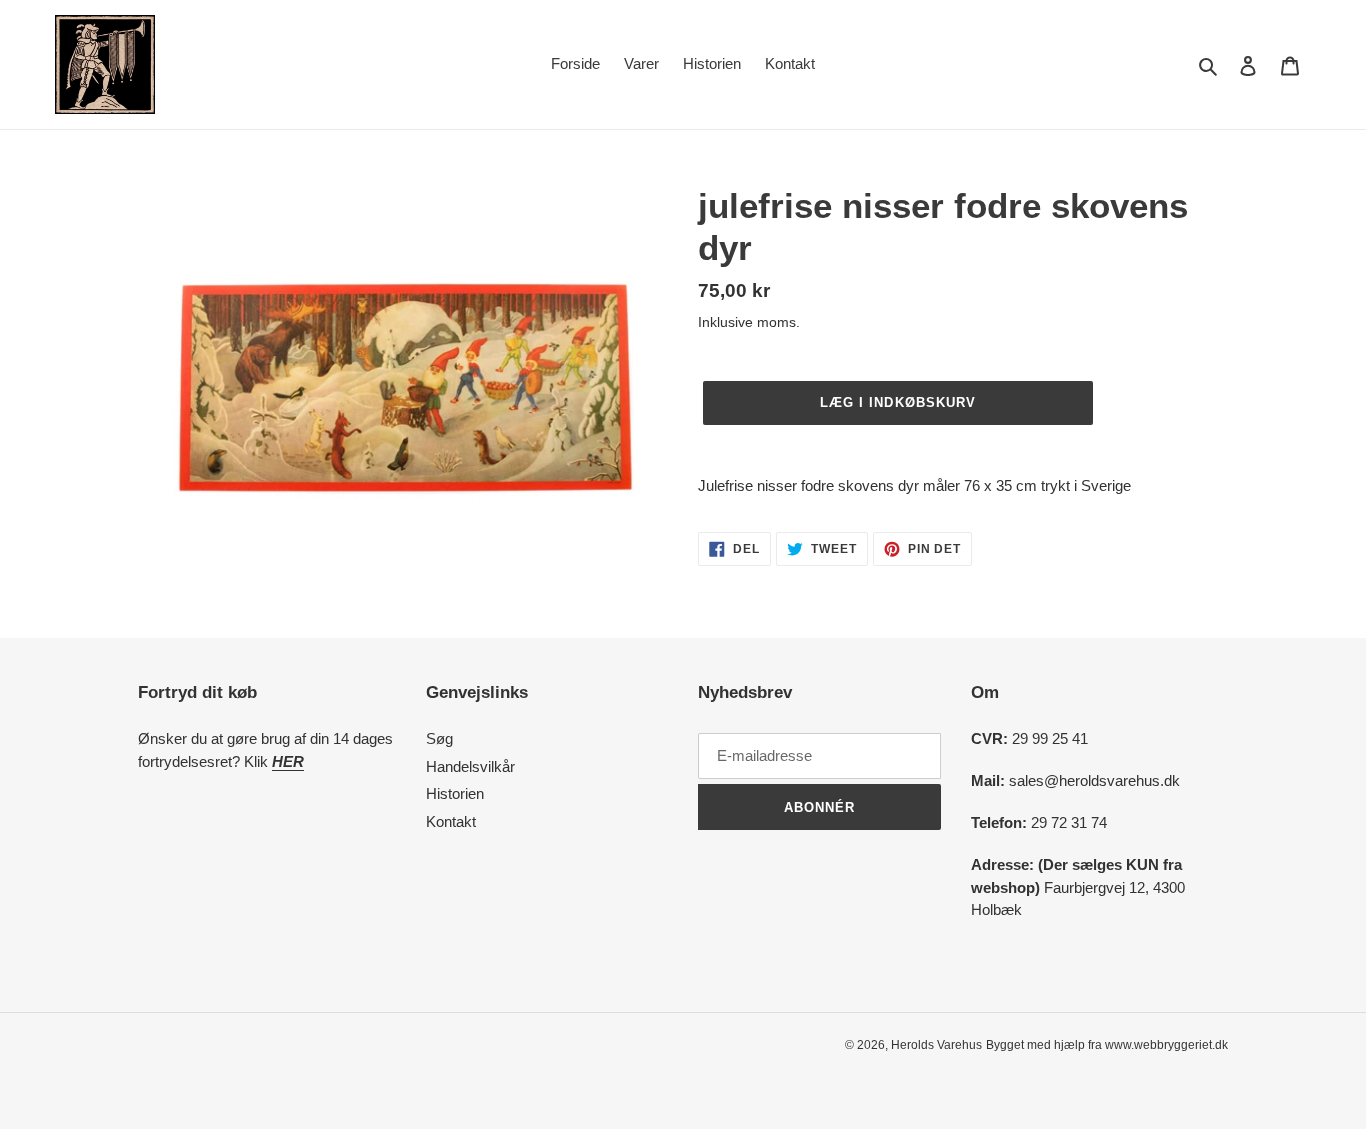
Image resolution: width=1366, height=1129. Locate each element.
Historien (455, 793)
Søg (439, 738)
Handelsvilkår (470, 766)
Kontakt (451, 821)
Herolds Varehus (936, 1045)
